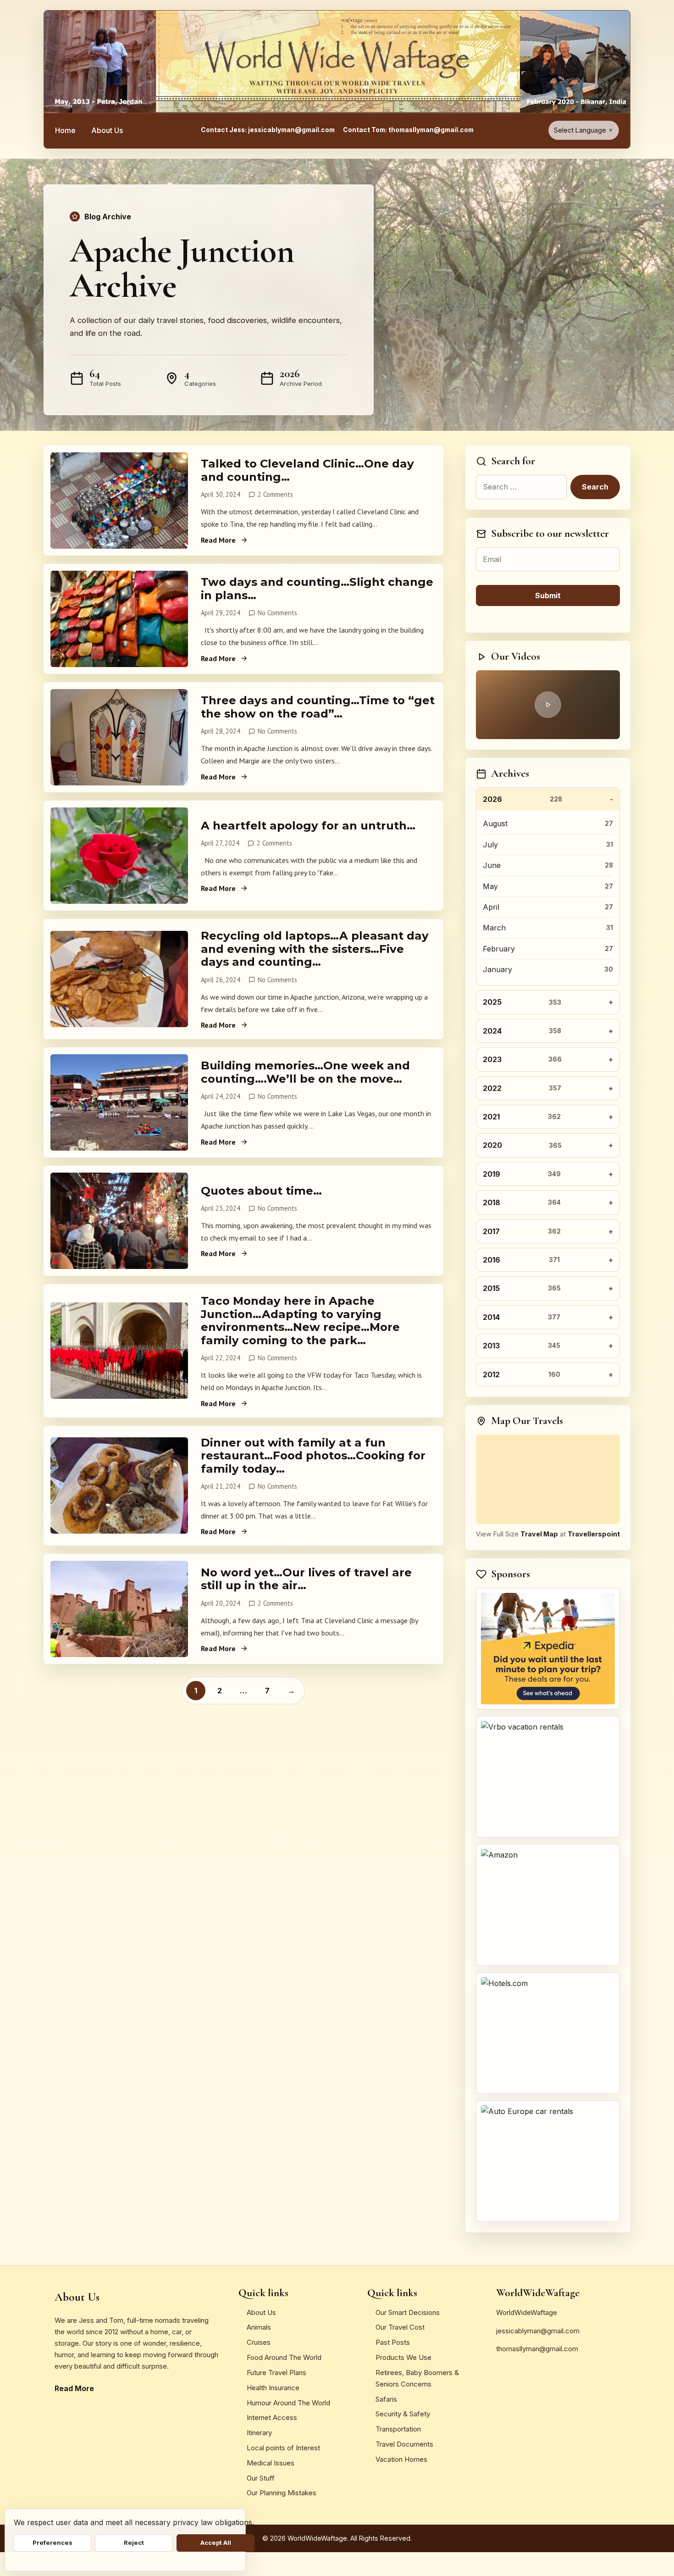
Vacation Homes (401, 2459)
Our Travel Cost (400, 2327)
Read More (218, 540)
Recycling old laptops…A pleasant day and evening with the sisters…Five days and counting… (315, 949)
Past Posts (393, 2342)
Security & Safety (403, 2414)
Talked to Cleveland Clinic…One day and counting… (307, 470)
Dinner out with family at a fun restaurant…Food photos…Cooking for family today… (313, 1456)
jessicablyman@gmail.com (538, 2331)
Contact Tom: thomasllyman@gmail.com (408, 130)
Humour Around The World (288, 2403)
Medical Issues (271, 2463)
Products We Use (403, 2357)
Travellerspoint (594, 1534)
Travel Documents (404, 2444)
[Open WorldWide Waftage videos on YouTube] (548, 705)
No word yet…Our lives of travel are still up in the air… (306, 1579)
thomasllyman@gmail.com (537, 2349)
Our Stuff (261, 2478)
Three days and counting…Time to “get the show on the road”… (318, 707)
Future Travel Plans (276, 2373)
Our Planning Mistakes (282, 2493)
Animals (259, 2327)
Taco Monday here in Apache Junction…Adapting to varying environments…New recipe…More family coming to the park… (300, 1321)
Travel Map (539, 1534)
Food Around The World (284, 2357)
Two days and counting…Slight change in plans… (317, 589)
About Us (107, 130)
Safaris (386, 2399)
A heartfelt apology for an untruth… (308, 826)
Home (65, 130)
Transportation (398, 2429)
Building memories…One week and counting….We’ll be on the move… (305, 1072)
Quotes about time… (261, 1191)
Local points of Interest (283, 2448)
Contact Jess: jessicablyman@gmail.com (268, 130)
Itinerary (259, 2433)
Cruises (259, 2342)
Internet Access (272, 2417)
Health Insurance (273, 2388)
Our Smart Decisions (408, 2312)
